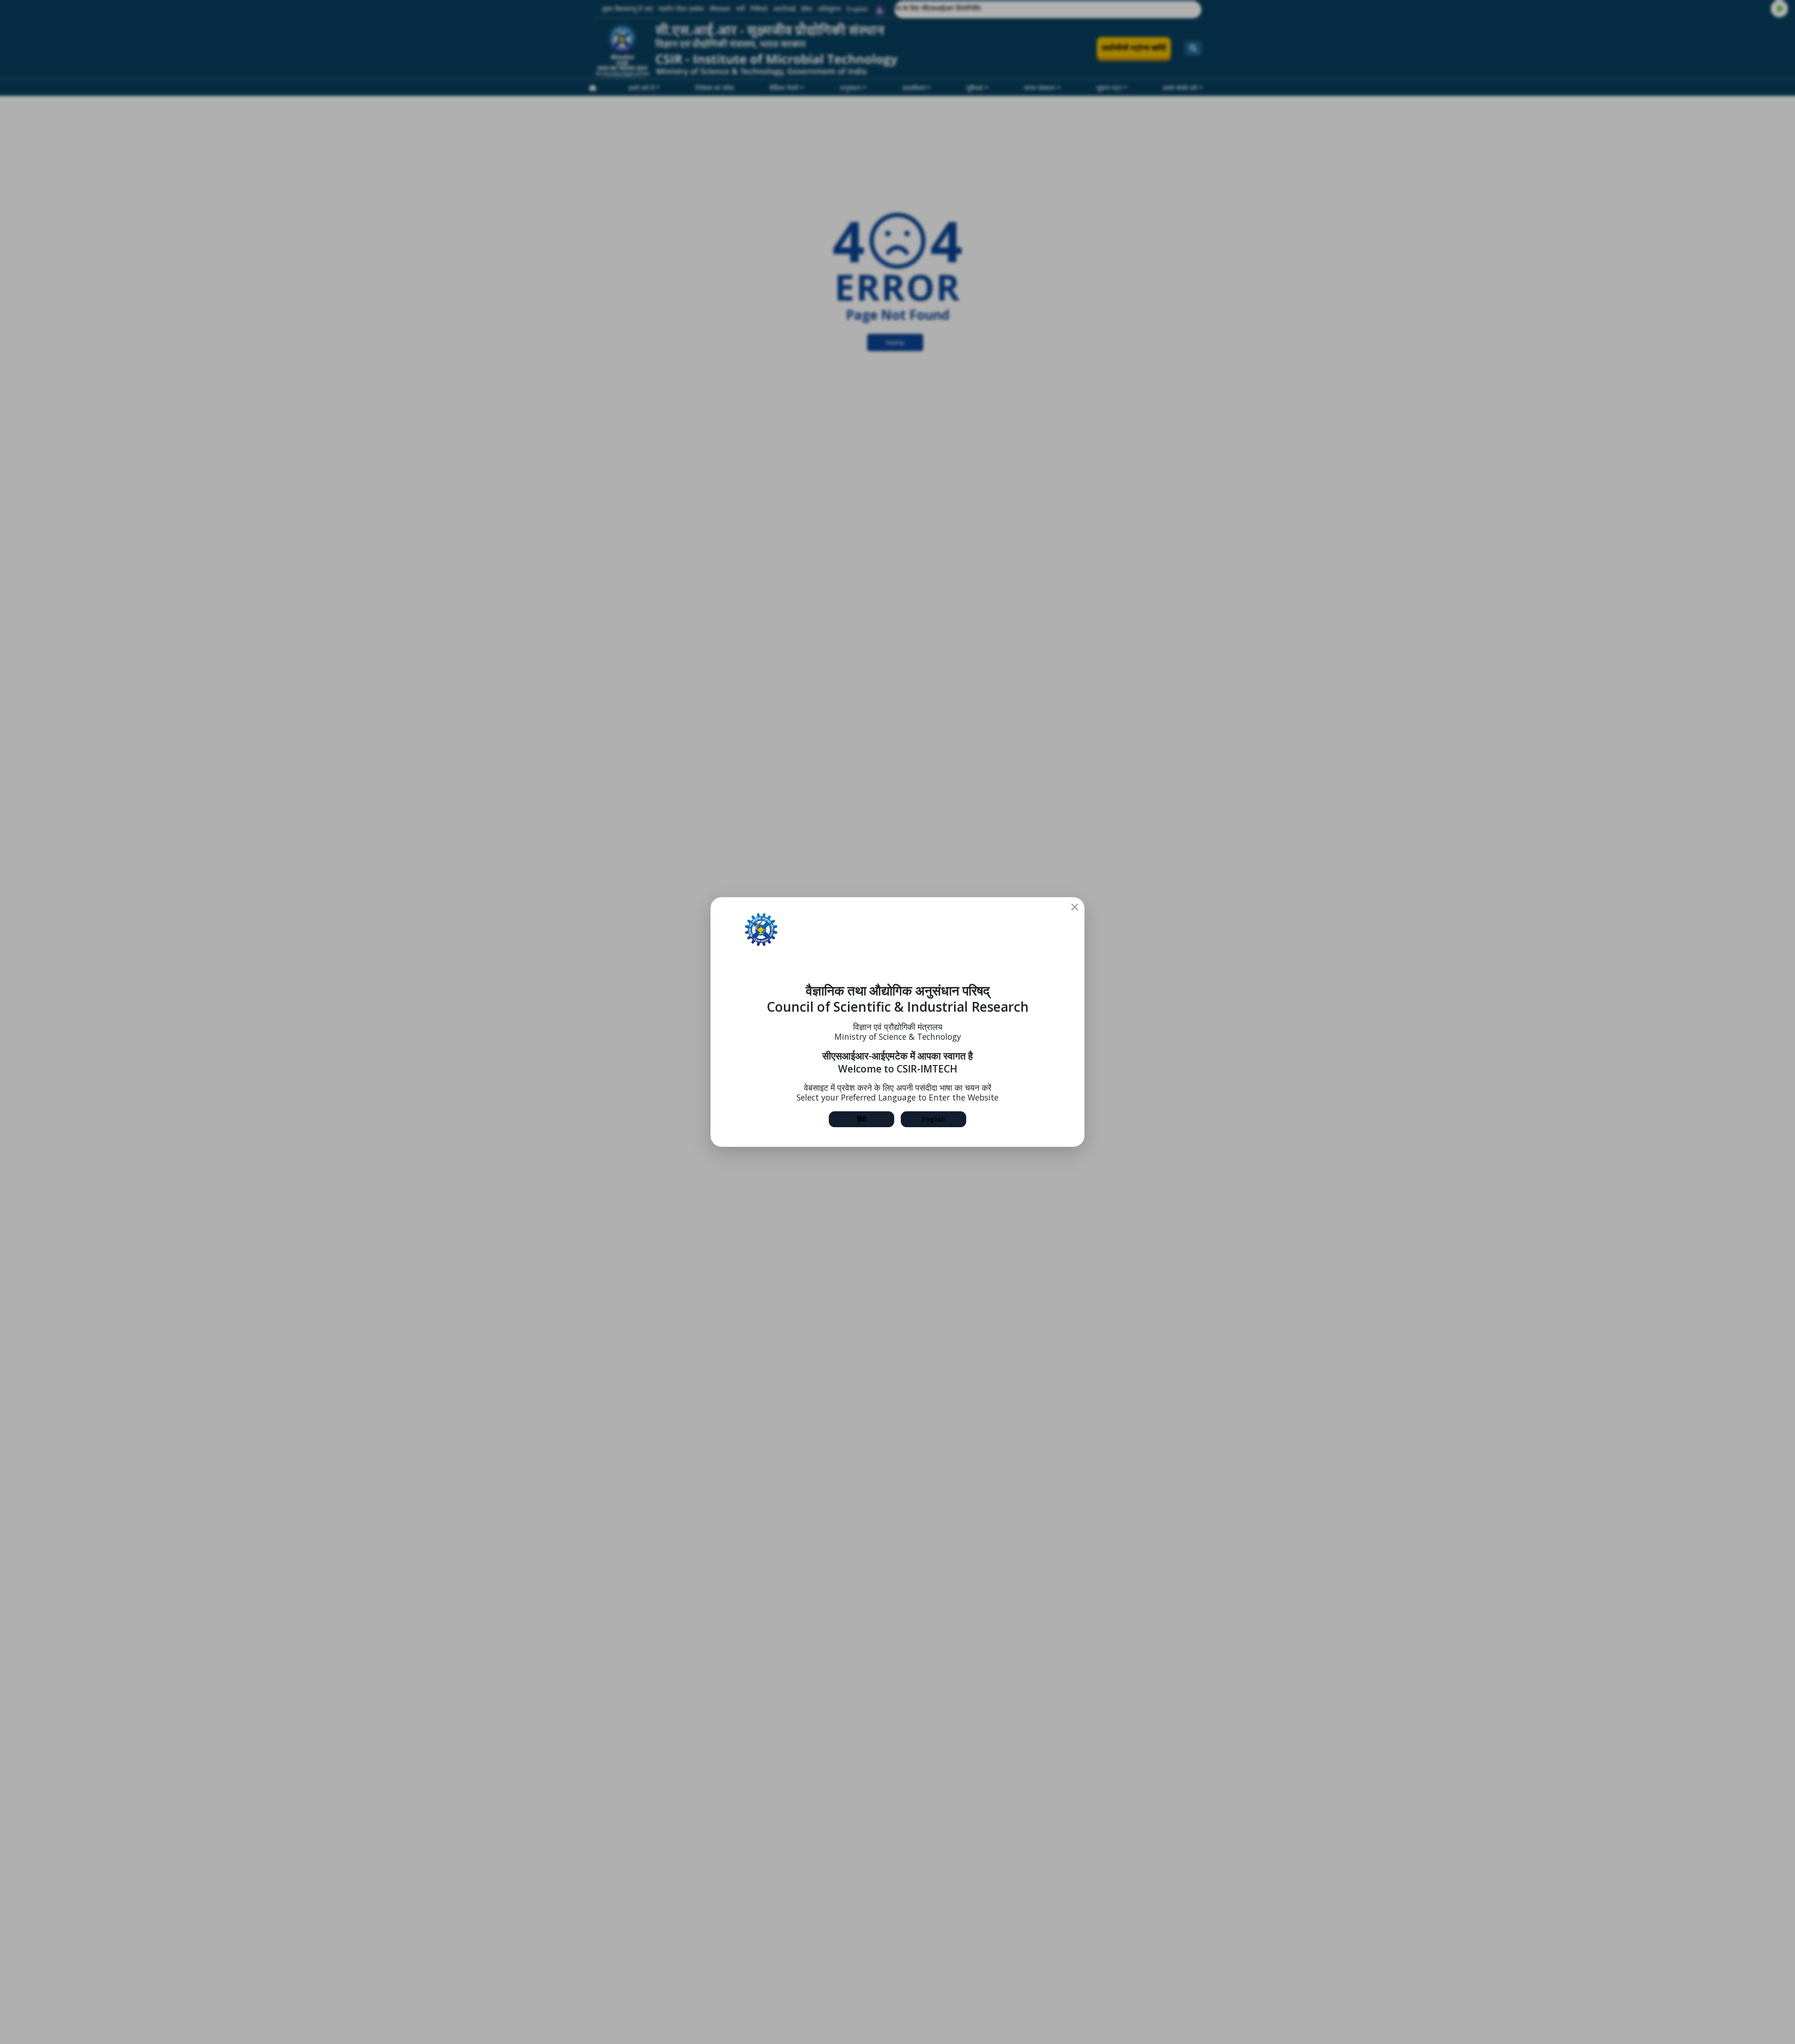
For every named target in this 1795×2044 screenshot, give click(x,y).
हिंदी (862, 1119)
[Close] (1075, 907)
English (933, 1119)
